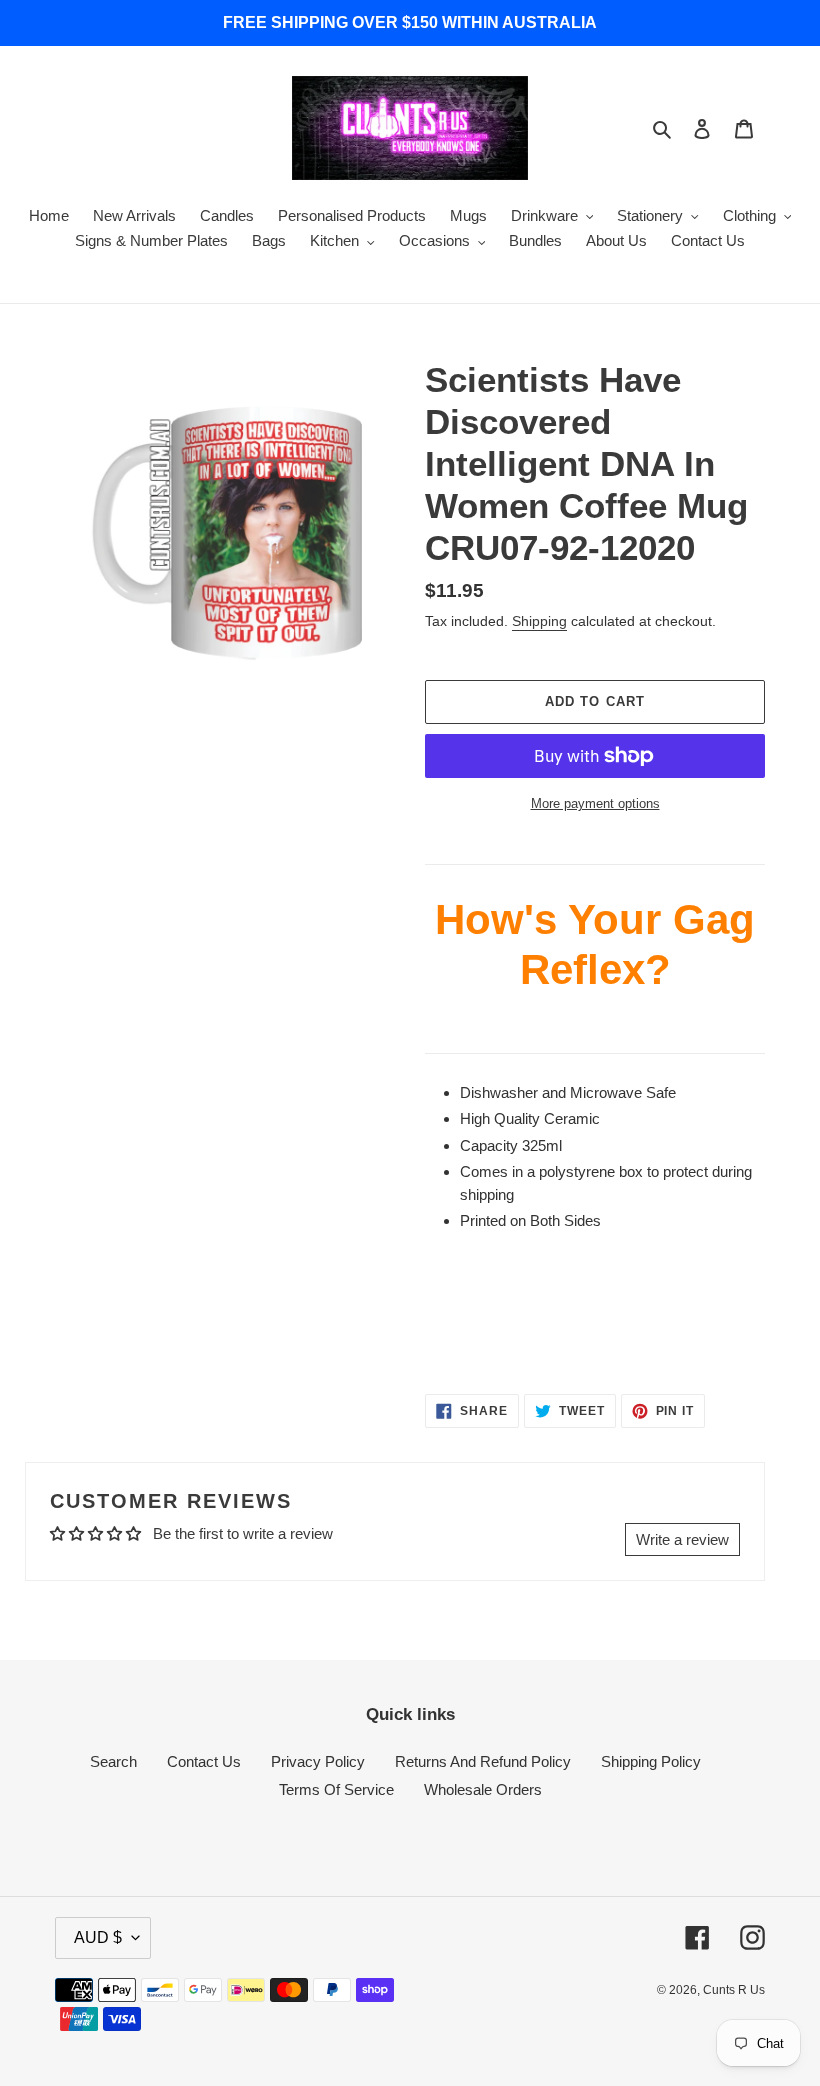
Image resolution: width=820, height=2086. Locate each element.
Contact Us (204, 1761)
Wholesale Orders (483, 1789)
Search (113, 1761)
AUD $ (98, 1937)
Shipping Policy (651, 1761)
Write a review (682, 1539)
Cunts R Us (734, 1990)
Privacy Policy (318, 1761)
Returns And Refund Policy (483, 1761)
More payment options (595, 803)
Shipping (539, 621)
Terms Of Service (336, 1789)
